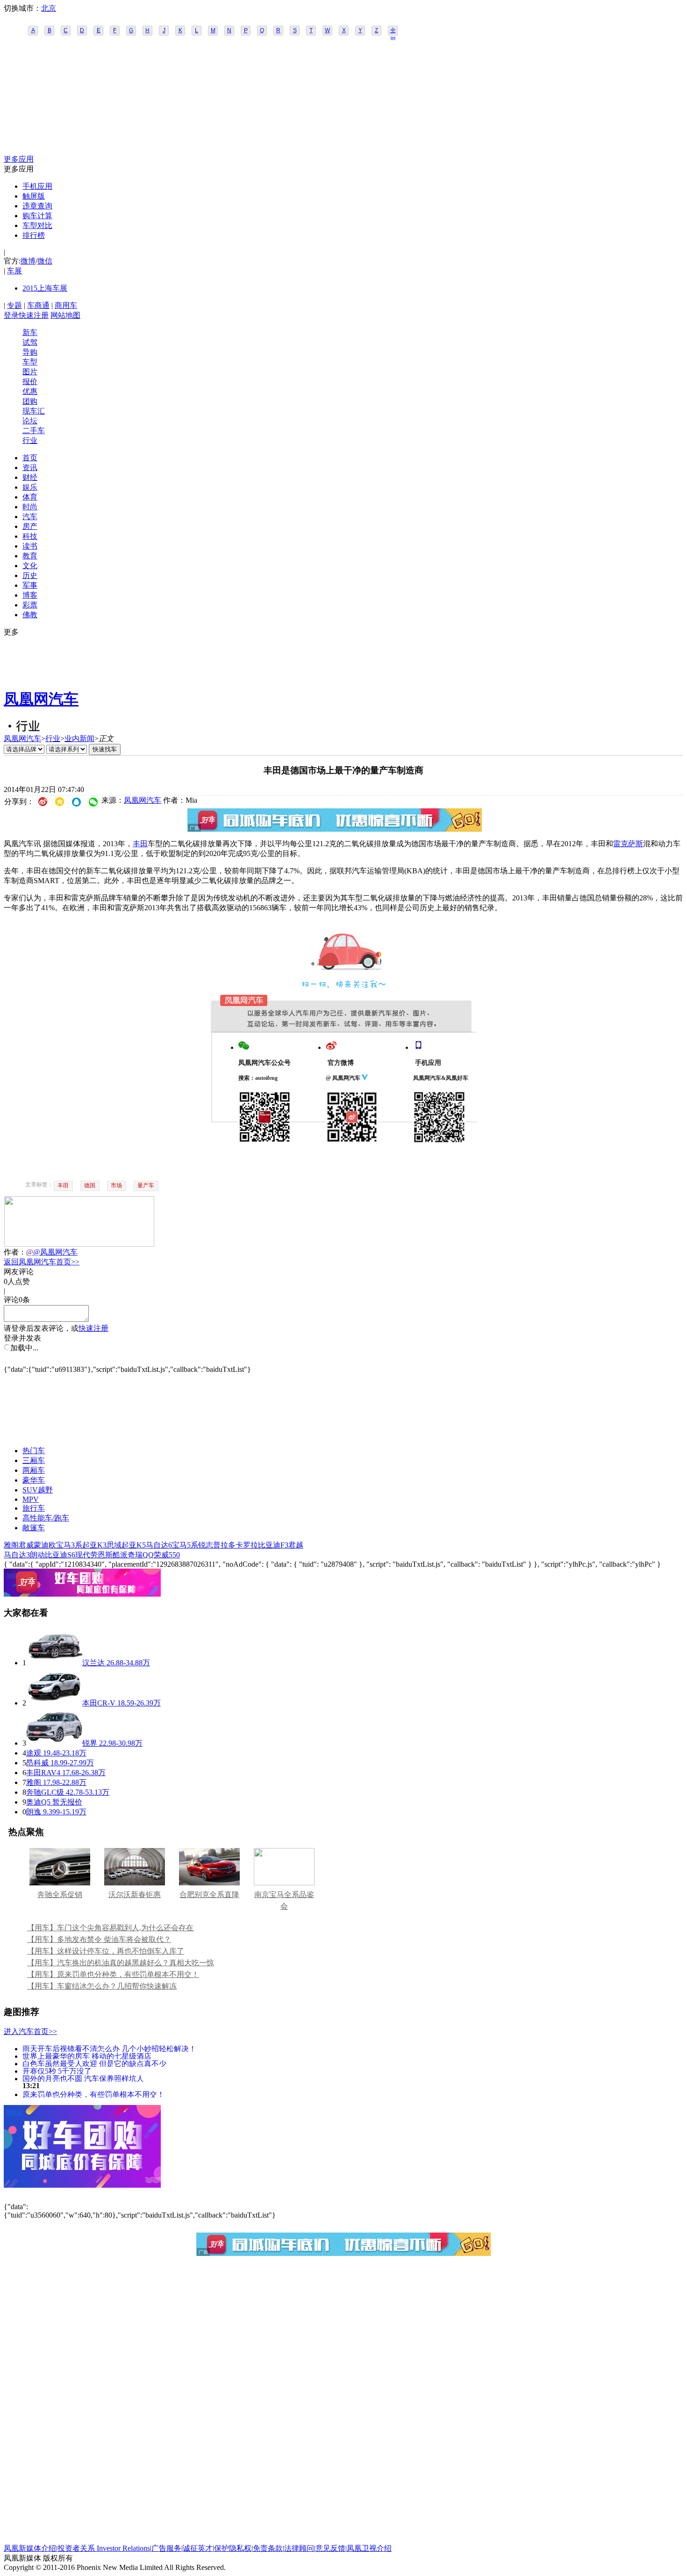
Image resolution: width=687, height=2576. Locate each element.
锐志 (206, 1545)
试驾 (30, 342)
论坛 (30, 421)
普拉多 (224, 1545)
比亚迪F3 (273, 1545)
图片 (30, 372)
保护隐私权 (233, 2548)
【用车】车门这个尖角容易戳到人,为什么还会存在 (110, 1928)
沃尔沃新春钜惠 (135, 1895)
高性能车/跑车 (46, 1518)
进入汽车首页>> (30, 2031)
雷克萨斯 (628, 844)
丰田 (140, 844)
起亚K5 (134, 1545)
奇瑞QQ (141, 1555)
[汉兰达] (54, 1663)
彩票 (30, 605)
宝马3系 (69, 1545)
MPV (31, 1499)
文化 (30, 566)
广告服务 (166, 2548)
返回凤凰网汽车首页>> (42, 1262)
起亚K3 (94, 1545)
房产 (30, 526)
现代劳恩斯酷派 (101, 1555)
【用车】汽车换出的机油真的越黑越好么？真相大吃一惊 (121, 1963)
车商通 (38, 305)
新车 (30, 332)
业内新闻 (79, 739)
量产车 (146, 1185)
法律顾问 (299, 2548)
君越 (296, 1545)
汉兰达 (93, 1663)
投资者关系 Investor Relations (104, 2548)
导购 (30, 352)
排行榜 (34, 235)
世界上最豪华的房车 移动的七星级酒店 (87, 2056)
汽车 (30, 517)
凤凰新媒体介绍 (30, 2548)
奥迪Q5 (38, 1802)
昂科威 (37, 1763)
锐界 (90, 1743)
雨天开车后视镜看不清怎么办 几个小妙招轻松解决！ (109, 2048)
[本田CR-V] (54, 1703)
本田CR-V (99, 1703)
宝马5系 (185, 1545)
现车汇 (34, 411)
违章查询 (37, 206)
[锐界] (54, 1743)
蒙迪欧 (45, 1545)
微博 (28, 261)
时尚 (30, 507)
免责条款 (268, 2548)
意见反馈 (330, 2548)
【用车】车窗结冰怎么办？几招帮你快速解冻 (102, 1986)
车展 (14, 271)
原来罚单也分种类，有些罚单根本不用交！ (93, 2094)
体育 (30, 497)
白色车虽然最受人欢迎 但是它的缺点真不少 (94, 2063)
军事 (30, 585)
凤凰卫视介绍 (369, 2548)
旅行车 (34, 1508)
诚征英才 (198, 2548)
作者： (15, 1252)
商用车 (66, 305)
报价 (30, 382)
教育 (30, 556)
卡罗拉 (247, 1545)
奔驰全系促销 (60, 1895)
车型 (30, 362)
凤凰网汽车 (41, 699)
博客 (30, 595)
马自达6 (159, 1545)
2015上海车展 (45, 288)
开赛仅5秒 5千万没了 (57, 2071)
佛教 (30, 615)
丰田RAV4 (43, 1773)
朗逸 (34, 1812)
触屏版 (34, 196)
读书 (30, 546)
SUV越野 (38, 1490)
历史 (30, 575)
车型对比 (37, 225)
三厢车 (34, 1460)
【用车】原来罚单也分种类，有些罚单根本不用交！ (113, 1974)
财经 (30, 477)
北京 (49, 8)
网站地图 (65, 315)
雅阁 (11, 1545)
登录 (11, 315)
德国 (90, 1185)
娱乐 (30, 487)
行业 (30, 440)
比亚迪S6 (60, 1555)
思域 (114, 1545)
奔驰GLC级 (45, 1792)
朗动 (37, 1555)
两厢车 (34, 1470)
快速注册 (34, 315)
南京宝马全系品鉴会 (284, 1900)
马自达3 (17, 1555)
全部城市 (393, 31)
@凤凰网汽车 (55, 1252)
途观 (34, 1753)
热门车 (34, 1451)
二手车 (34, 431)
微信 (45, 261)
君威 (26, 1545)
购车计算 (37, 216)
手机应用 (37, 186)
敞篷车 (34, 1528)
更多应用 (19, 159)
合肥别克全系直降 (209, 1895)
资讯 (30, 467)
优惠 (30, 391)
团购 (30, 401)
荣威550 (167, 1555)
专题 (14, 305)
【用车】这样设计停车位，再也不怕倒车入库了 (106, 1951)
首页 (30, 458)
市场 (116, 1185)
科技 (30, 536)
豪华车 (34, 1480)
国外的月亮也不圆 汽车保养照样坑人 (83, 2078)
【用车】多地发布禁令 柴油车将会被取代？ (99, 1939)
